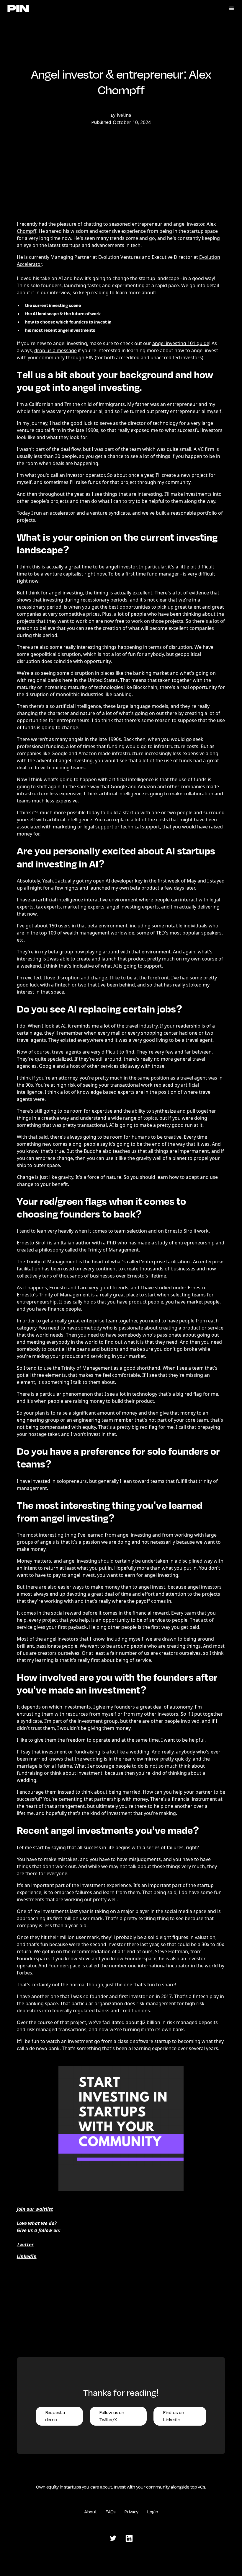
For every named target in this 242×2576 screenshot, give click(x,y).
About (90, 2512)
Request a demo (55, 2416)
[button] (232, 9)
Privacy (131, 2512)
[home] (18, 8)
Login (152, 2512)
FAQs (111, 2512)
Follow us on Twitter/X (112, 2416)
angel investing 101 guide (181, 343)
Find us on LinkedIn (173, 2416)
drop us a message (55, 350)
